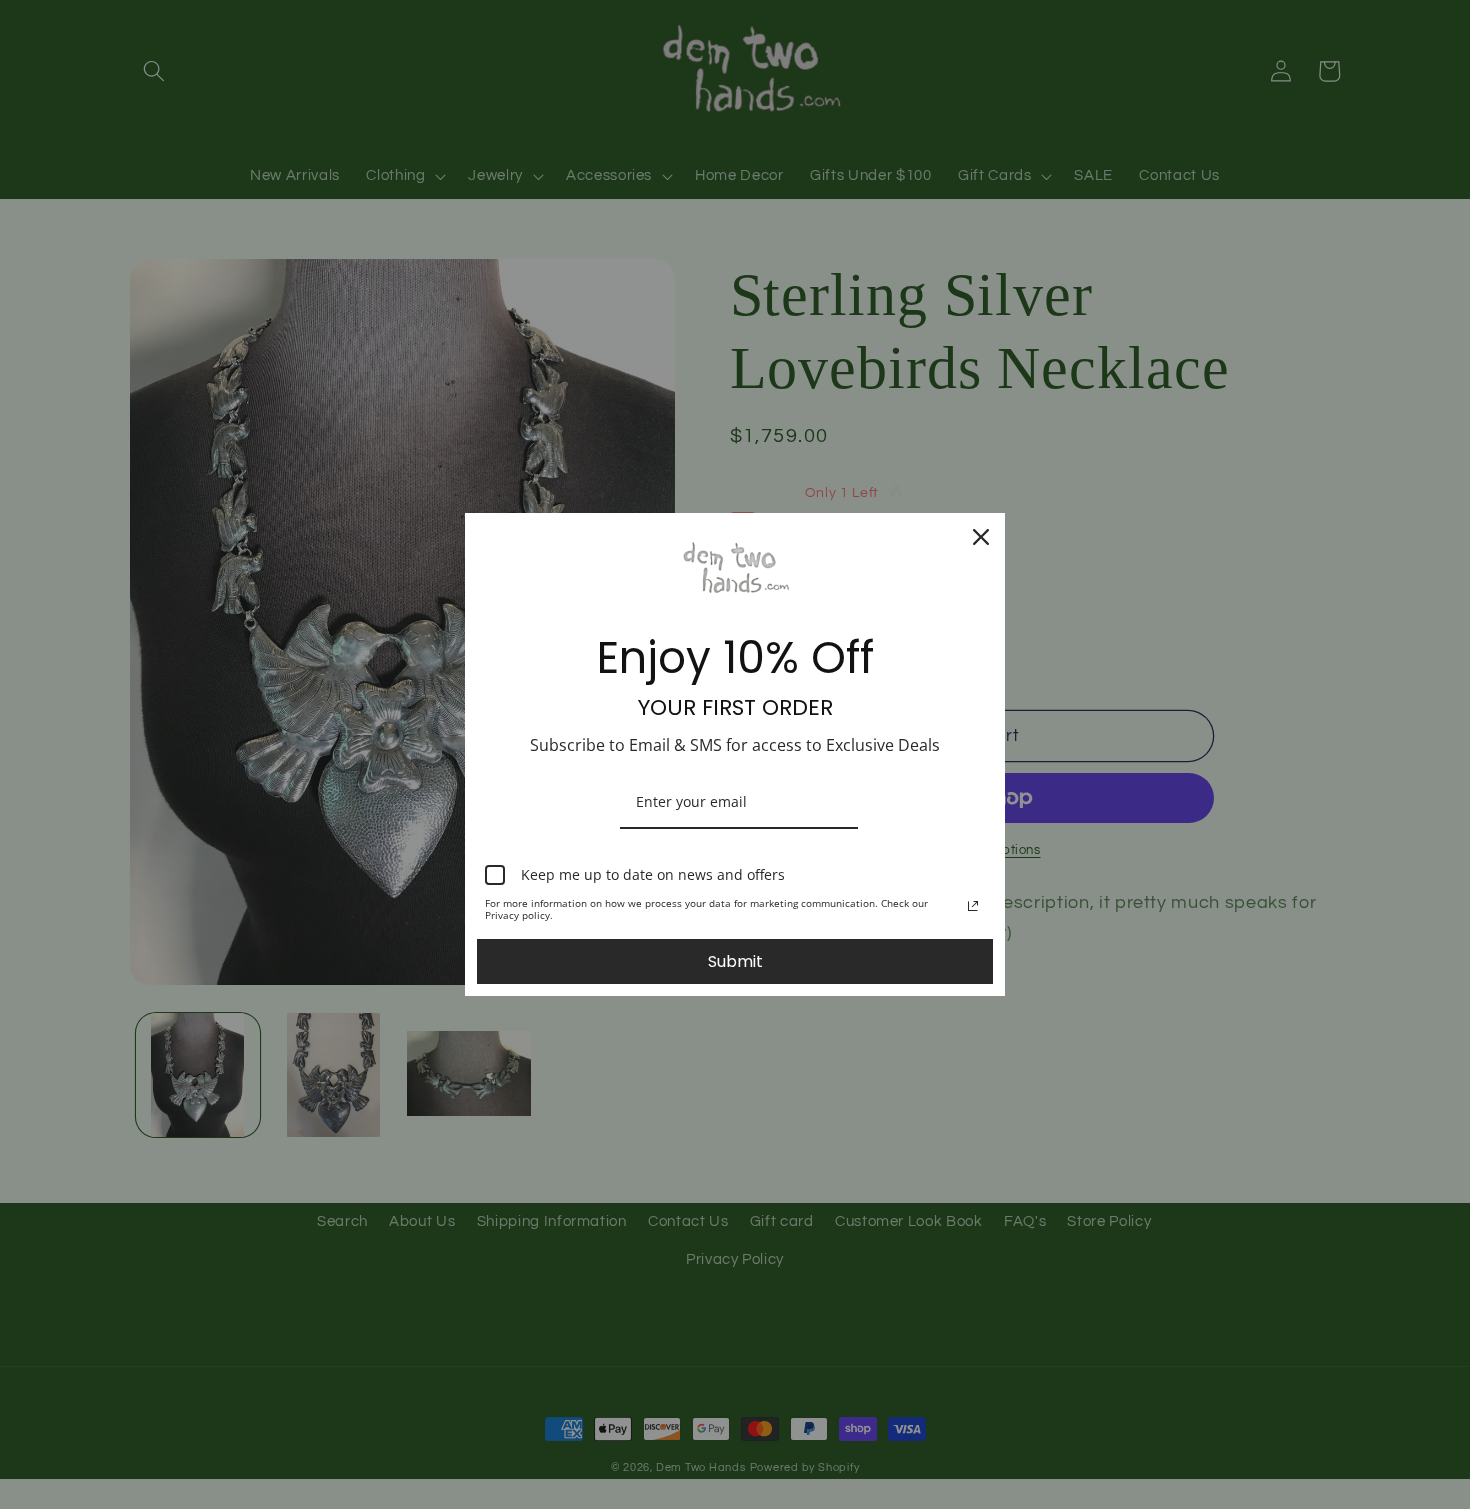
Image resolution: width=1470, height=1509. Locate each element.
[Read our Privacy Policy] (973, 906)
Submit (735, 961)
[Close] (981, 537)
